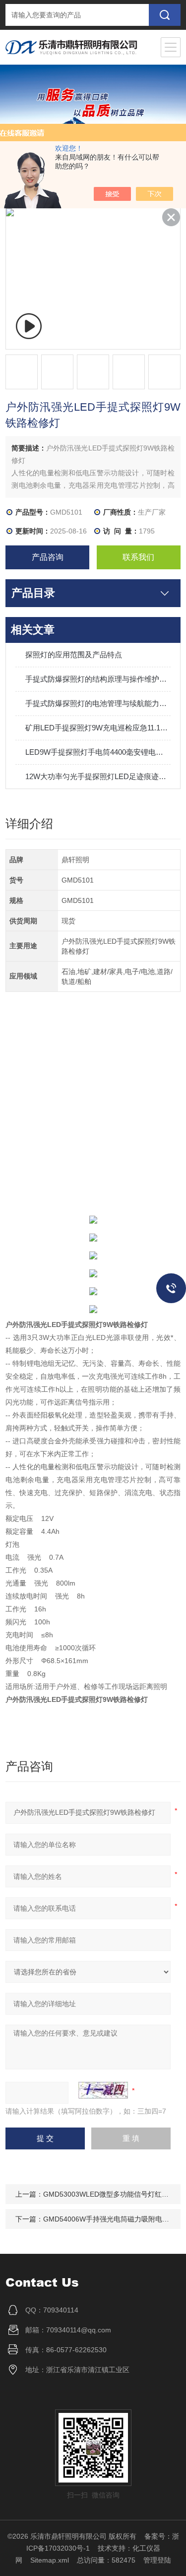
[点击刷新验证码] (103, 2090)
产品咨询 (48, 557)
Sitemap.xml (50, 2560)
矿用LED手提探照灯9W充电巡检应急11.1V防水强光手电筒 (98, 728)
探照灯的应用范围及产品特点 (74, 655)
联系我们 (138, 557)
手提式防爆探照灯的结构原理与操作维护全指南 (98, 679)
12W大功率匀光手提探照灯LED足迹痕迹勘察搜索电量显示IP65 (98, 776)
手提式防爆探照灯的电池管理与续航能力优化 (98, 703)
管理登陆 (157, 2560)
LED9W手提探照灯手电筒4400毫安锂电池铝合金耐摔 (98, 752)
